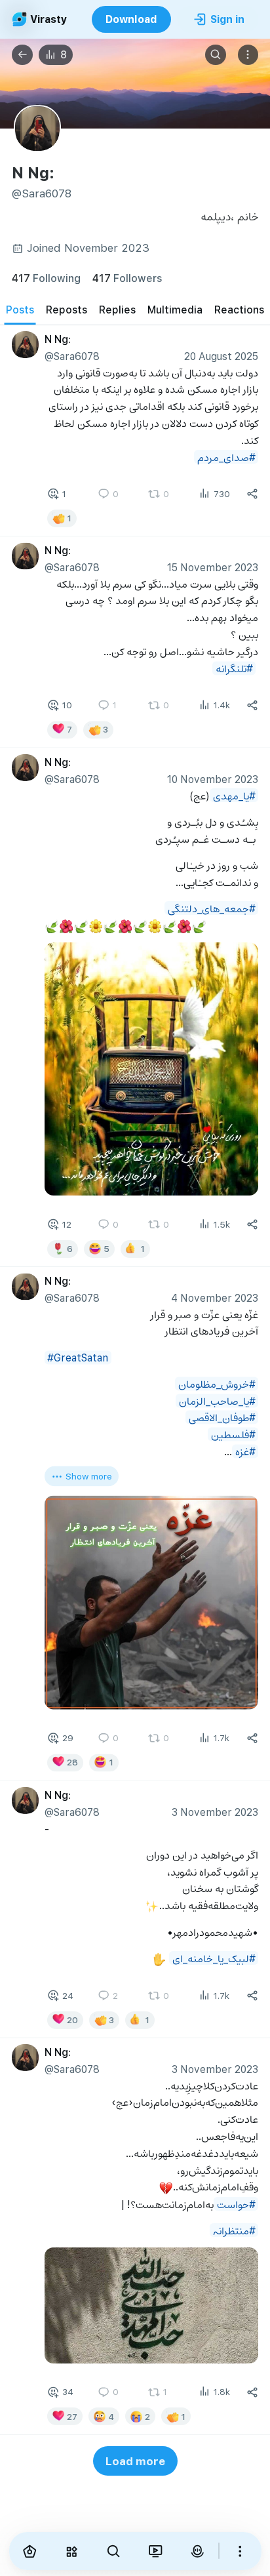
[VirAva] (197, 2551)
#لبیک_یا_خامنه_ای (214, 1957)
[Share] (252, 494)
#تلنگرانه (234, 668)
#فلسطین (233, 1434)
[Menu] (248, 55)
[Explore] (71, 2551)
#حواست (236, 2203)
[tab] (20, 310)
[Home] (30, 2551)
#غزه (245, 1451)
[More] (241, 2551)
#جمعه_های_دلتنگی (212, 907)
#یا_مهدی (234, 795)
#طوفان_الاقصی (222, 1417)
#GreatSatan (78, 1357)
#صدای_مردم (226, 456)
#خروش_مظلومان (217, 1383)
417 (46, 278)
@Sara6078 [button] (72, 355)
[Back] (22, 55)
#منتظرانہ (234, 2229)
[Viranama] (155, 2551)
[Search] (216, 55)
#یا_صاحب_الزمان (217, 1400)
